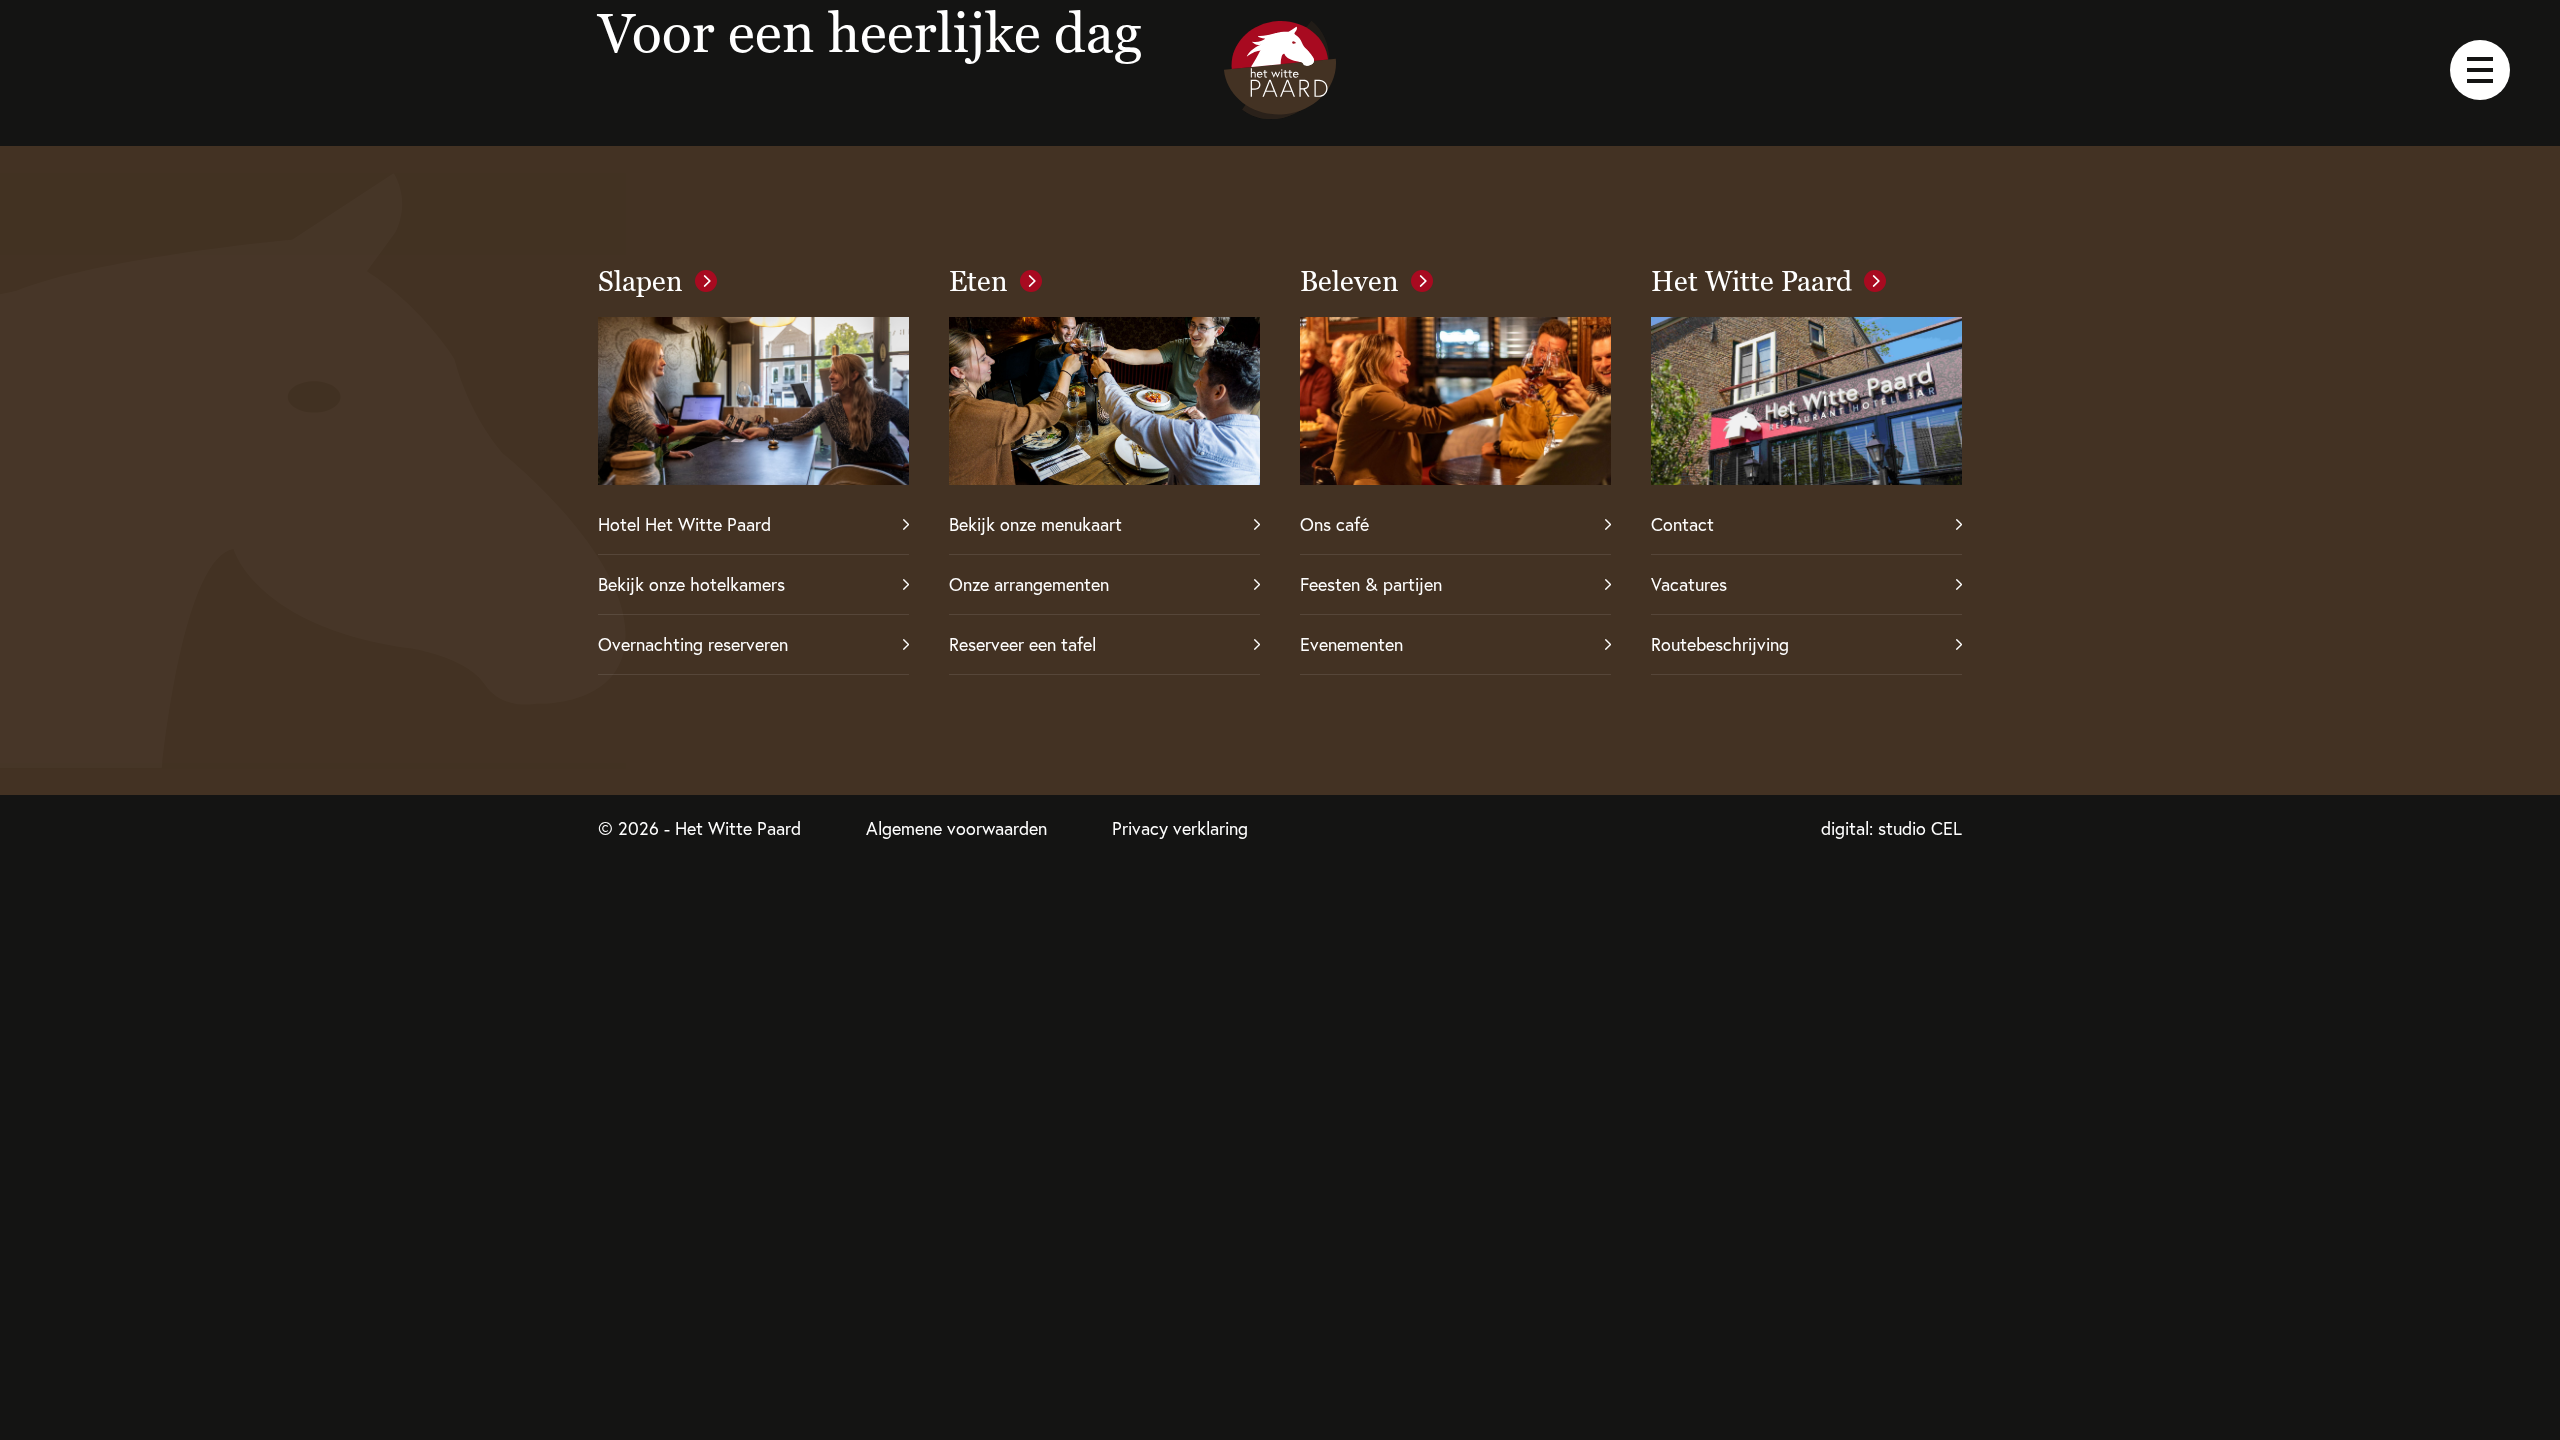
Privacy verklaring (1180, 828)
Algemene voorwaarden (956, 828)
